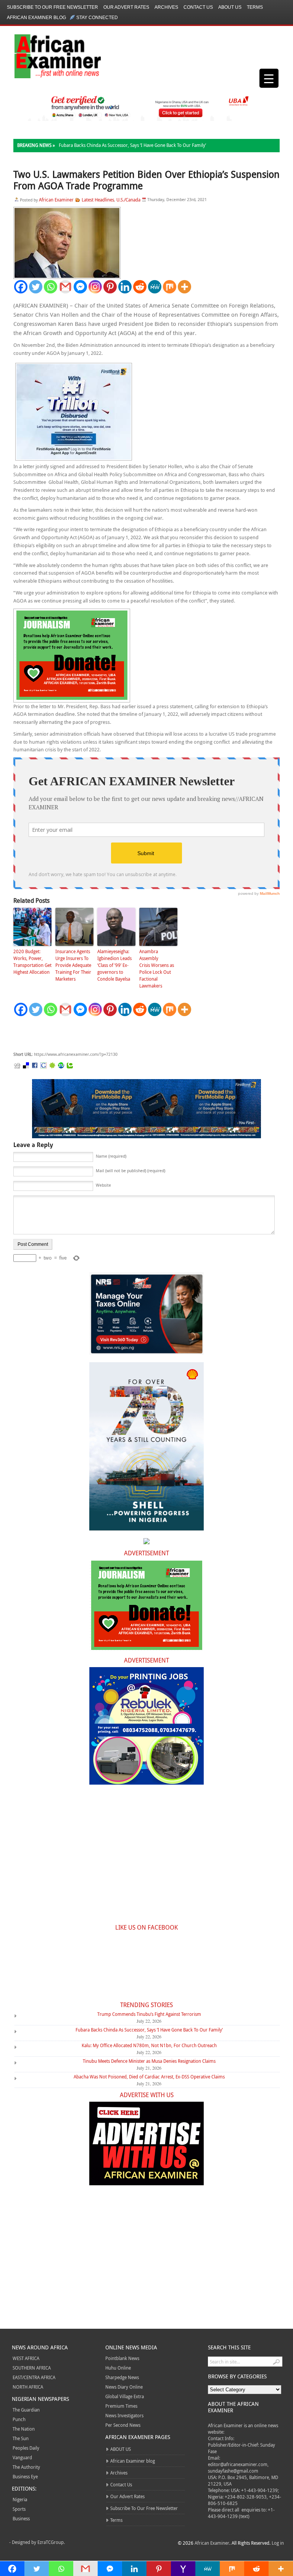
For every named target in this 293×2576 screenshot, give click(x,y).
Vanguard (22, 2457)
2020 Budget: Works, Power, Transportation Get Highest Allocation (32, 962)
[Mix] (170, 287)
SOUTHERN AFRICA (32, 2368)
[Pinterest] (110, 287)
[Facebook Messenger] (80, 287)
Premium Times (121, 2406)
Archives (166, 7)
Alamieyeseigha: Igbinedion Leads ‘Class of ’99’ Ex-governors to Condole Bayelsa (114, 965)
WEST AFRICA (26, 2358)
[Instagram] (95, 287)
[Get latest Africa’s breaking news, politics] (49, 56)
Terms (255, 7)
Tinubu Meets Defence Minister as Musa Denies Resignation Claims (149, 2061)
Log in (278, 2543)
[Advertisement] (128, 1034)
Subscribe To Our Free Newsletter (52, 7)
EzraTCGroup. (51, 2542)
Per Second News (123, 2425)
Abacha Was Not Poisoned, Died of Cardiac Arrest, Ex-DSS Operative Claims (149, 2077)
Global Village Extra (125, 2396)
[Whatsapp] (51, 287)
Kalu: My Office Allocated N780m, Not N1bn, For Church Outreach (149, 2045)
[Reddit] (140, 287)
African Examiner (56, 200)
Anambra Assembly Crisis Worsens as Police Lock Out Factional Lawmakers (157, 968)
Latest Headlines (98, 200)
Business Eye (25, 2476)
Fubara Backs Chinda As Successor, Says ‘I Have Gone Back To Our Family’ (132, 145)
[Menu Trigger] (269, 78)
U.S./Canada (128, 200)
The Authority (26, 2467)
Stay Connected (97, 18)
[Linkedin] (125, 287)
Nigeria (20, 2499)
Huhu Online (118, 2368)
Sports (19, 2509)
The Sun (21, 2438)
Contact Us (198, 7)
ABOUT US (230, 7)
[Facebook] (21, 287)
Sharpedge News (122, 2377)
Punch (19, 2419)
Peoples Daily (26, 2448)
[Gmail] (65, 287)
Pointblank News (122, 2358)
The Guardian (26, 2410)
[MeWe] (155, 287)
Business (21, 2518)
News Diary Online (124, 2387)
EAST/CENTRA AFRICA (34, 2377)
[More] (184, 287)
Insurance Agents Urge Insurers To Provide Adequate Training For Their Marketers (73, 965)
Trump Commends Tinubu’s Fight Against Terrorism (149, 2014)
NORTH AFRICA (28, 2387)
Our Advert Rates (126, 7)
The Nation (24, 2429)
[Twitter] (36, 287)
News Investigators (124, 2415)
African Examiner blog (36, 18)
